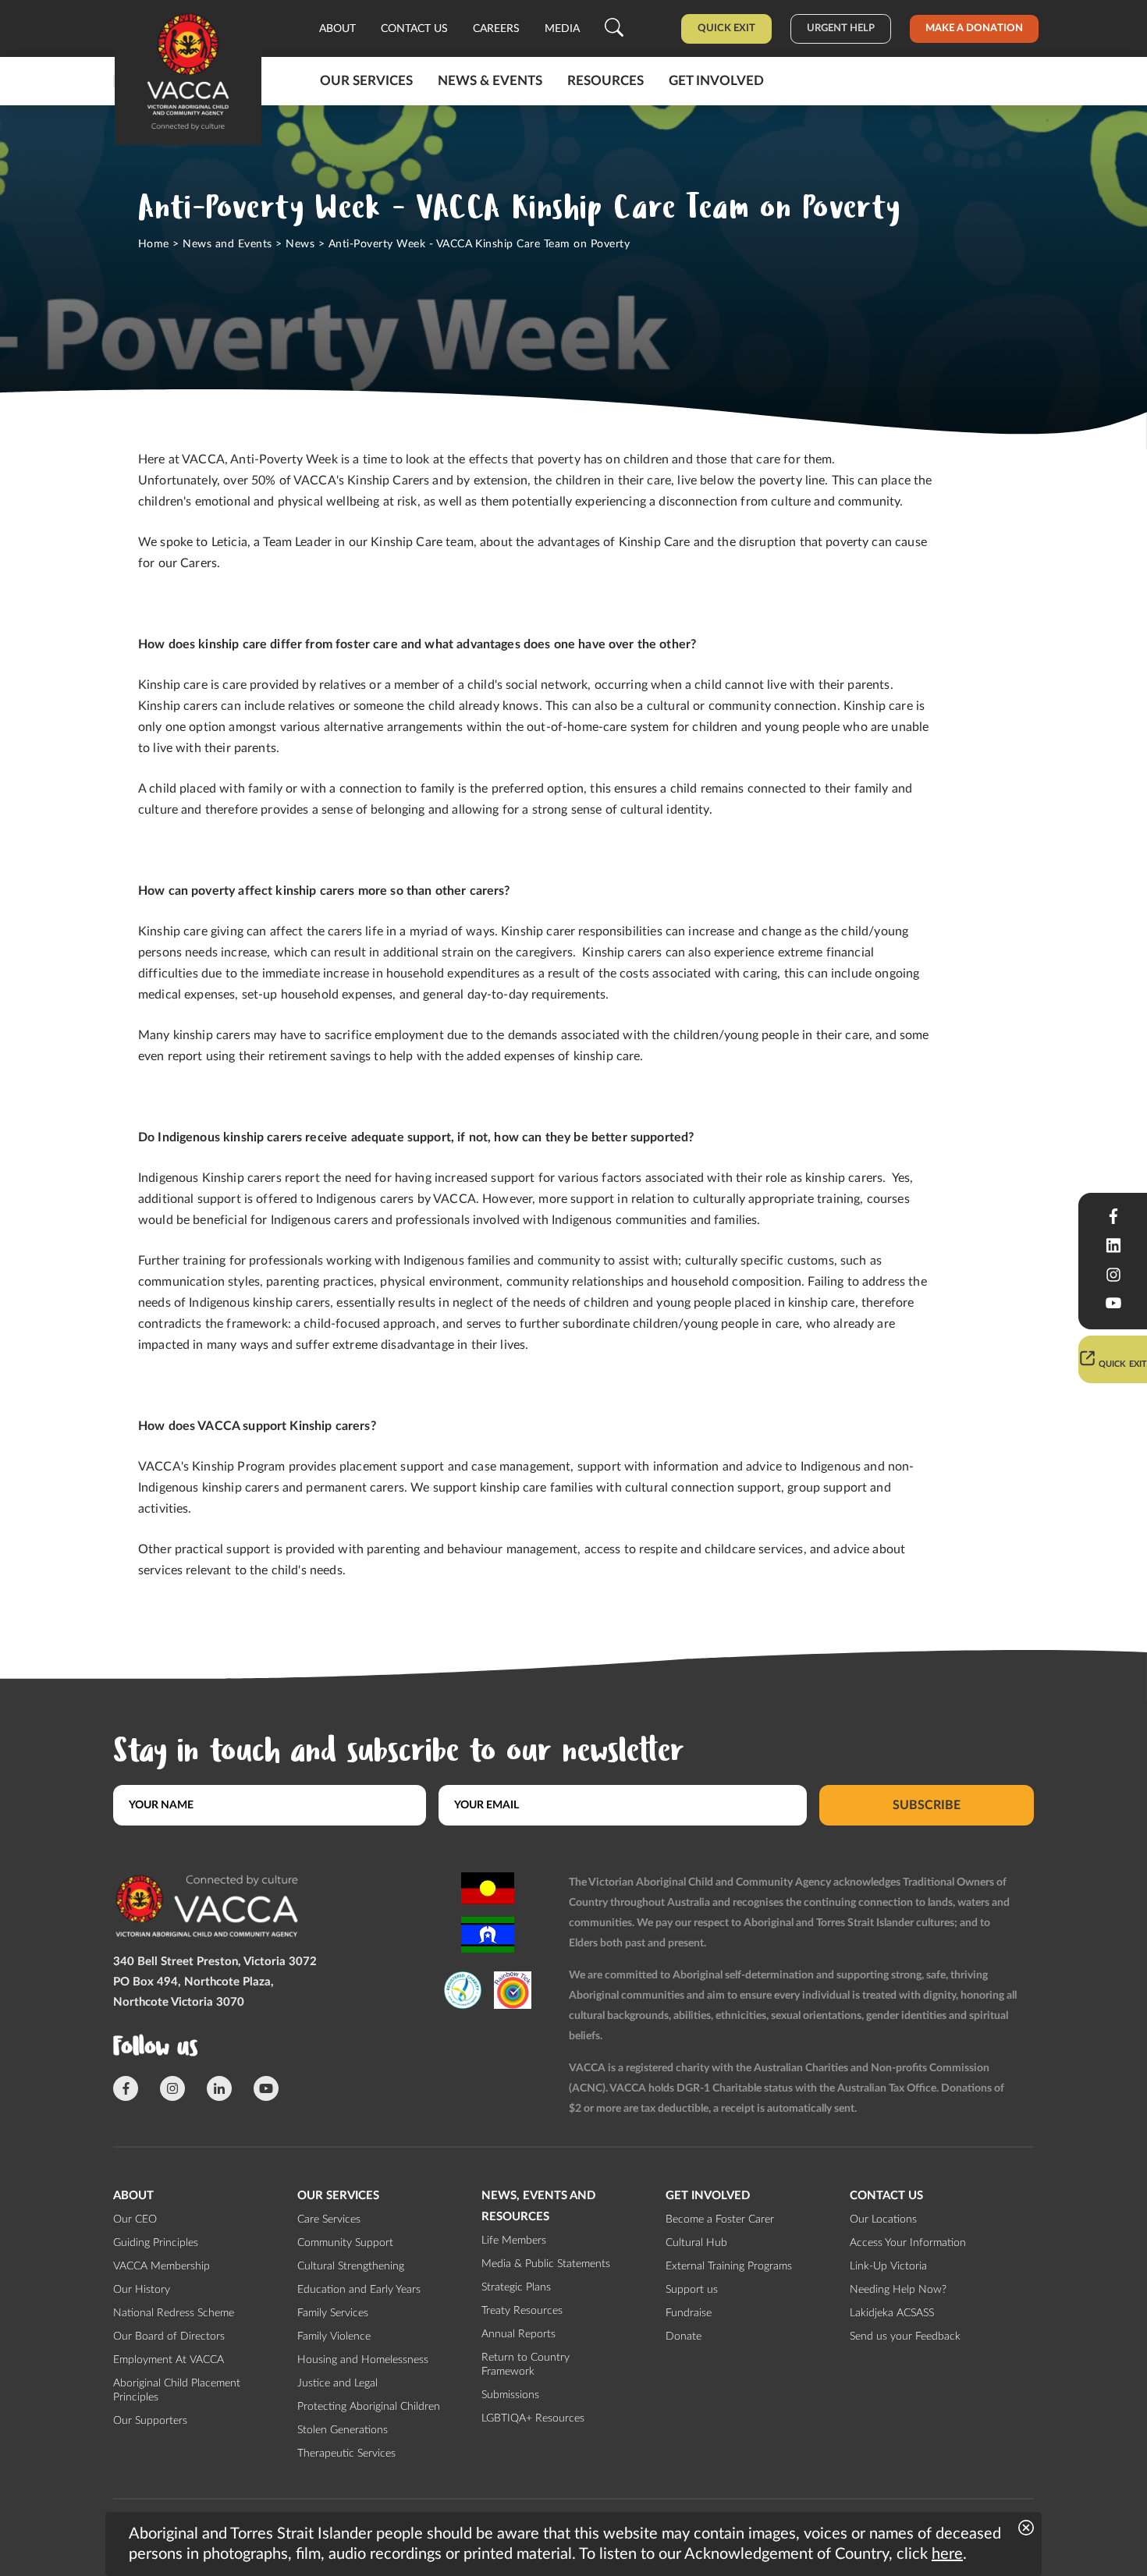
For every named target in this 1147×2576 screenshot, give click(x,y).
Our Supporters (150, 2421)
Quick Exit (726, 28)
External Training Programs (729, 2266)
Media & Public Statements (546, 2264)
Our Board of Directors (169, 2336)
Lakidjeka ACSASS (892, 2313)
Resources (605, 81)
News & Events (490, 81)
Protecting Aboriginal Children (369, 2407)
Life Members (514, 2241)
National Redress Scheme (174, 2313)
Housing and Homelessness (363, 2360)
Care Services (329, 2219)
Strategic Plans (516, 2287)
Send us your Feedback (905, 2336)
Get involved (716, 81)
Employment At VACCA (169, 2360)
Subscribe (927, 1805)
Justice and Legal (337, 2383)
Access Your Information (908, 2243)
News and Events (227, 244)
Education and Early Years (359, 2290)
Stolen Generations (343, 2430)
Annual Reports (518, 2334)
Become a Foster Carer (720, 2219)
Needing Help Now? (898, 2290)
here (947, 2554)
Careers (496, 29)
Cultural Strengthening (351, 2266)
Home (154, 244)
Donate (684, 2336)
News (300, 244)
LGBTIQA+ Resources (533, 2418)
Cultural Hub (696, 2243)
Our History (142, 2290)
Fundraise (689, 2313)
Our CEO (135, 2219)
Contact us (414, 29)
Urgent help (841, 28)
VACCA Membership (162, 2266)
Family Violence (334, 2336)
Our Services (366, 81)
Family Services (333, 2313)
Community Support (345, 2243)
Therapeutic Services (346, 2454)
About (337, 29)
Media (562, 29)
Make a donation (974, 28)
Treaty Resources (522, 2311)
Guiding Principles (156, 2243)
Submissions (510, 2395)
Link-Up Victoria (888, 2266)
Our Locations (883, 2219)
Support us (692, 2290)
